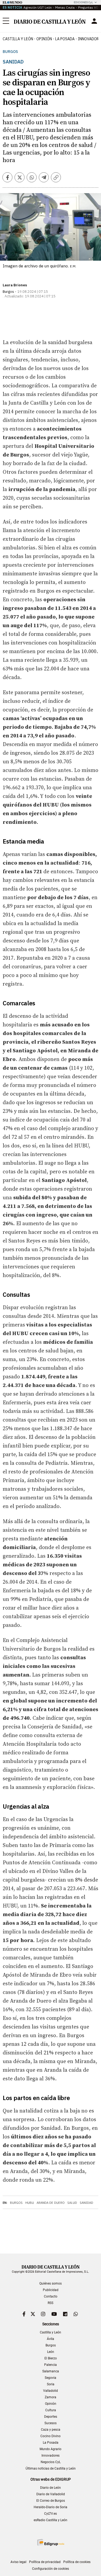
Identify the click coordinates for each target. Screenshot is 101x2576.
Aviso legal (18, 2562)
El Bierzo (51, 2358)
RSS (50, 2303)
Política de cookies (77, 2562)
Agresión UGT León (38, 7)
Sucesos (50, 2423)
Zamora (50, 2397)
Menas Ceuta (65, 7)
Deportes (51, 2417)
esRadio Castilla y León (50, 2520)
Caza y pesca (51, 2430)
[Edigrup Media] (51, 2542)
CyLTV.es (50, 2514)
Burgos (10, 52)
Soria (51, 2384)
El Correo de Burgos (51, 2501)
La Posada (65, 39)
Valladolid (50, 2391)
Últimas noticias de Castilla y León (51, 2468)
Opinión (44, 39)
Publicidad (51, 2290)
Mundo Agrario (50, 2449)
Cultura (51, 2410)
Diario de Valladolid (51, 2494)
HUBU (30, 2203)
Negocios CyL (51, 2462)
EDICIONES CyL (83, 2)
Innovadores (50, 2456)
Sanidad (86, 2203)
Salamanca (51, 2371)
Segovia (50, 2378)
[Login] (94, 21)
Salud (72, 2203)
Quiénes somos (50, 2283)
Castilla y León (18, 39)
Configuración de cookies (50, 2569)
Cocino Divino (50, 2436)
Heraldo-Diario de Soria (50, 2507)
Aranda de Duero (51, 2203)
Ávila (50, 2339)
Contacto (51, 2296)
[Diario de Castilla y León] (50, 21)
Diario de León (50, 2488)
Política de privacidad (45, 2562)
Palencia (50, 2365)
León (51, 2352)
